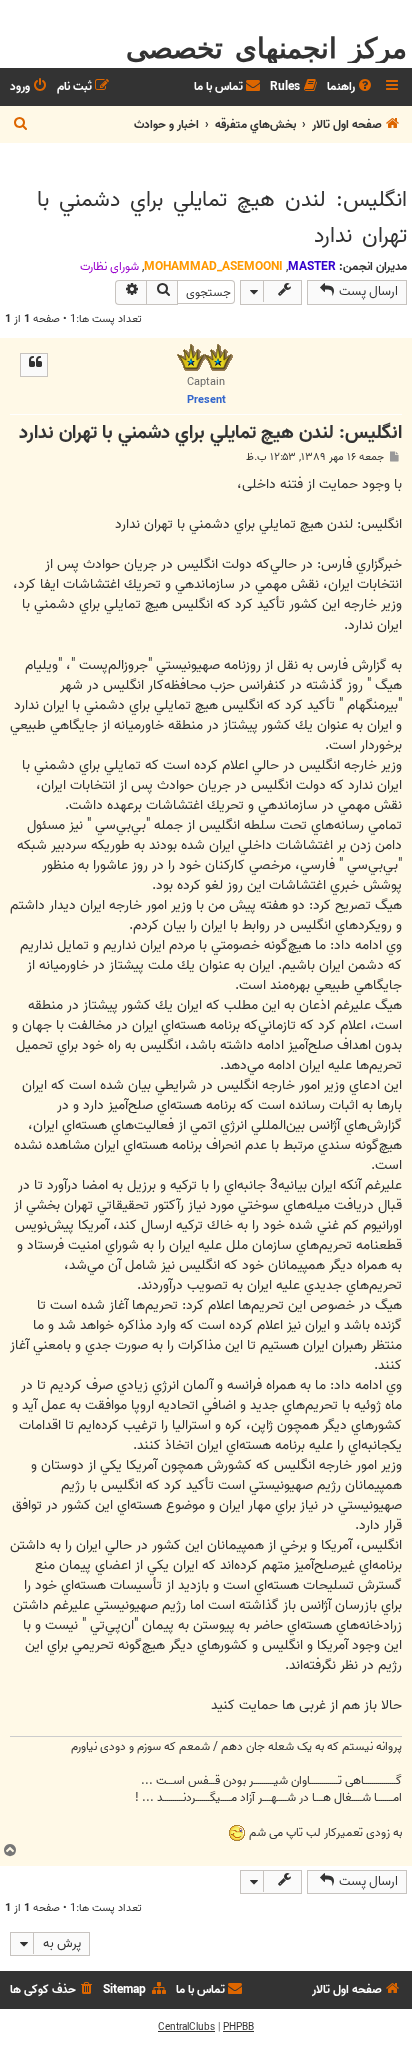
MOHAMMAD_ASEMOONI (213, 266)
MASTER (312, 266)
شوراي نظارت (109, 267)
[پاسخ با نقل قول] (34, 365)
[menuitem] (351, 87)
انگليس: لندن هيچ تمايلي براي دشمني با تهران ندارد (222, 218)
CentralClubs (186, 2027)
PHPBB (238, 2027)
